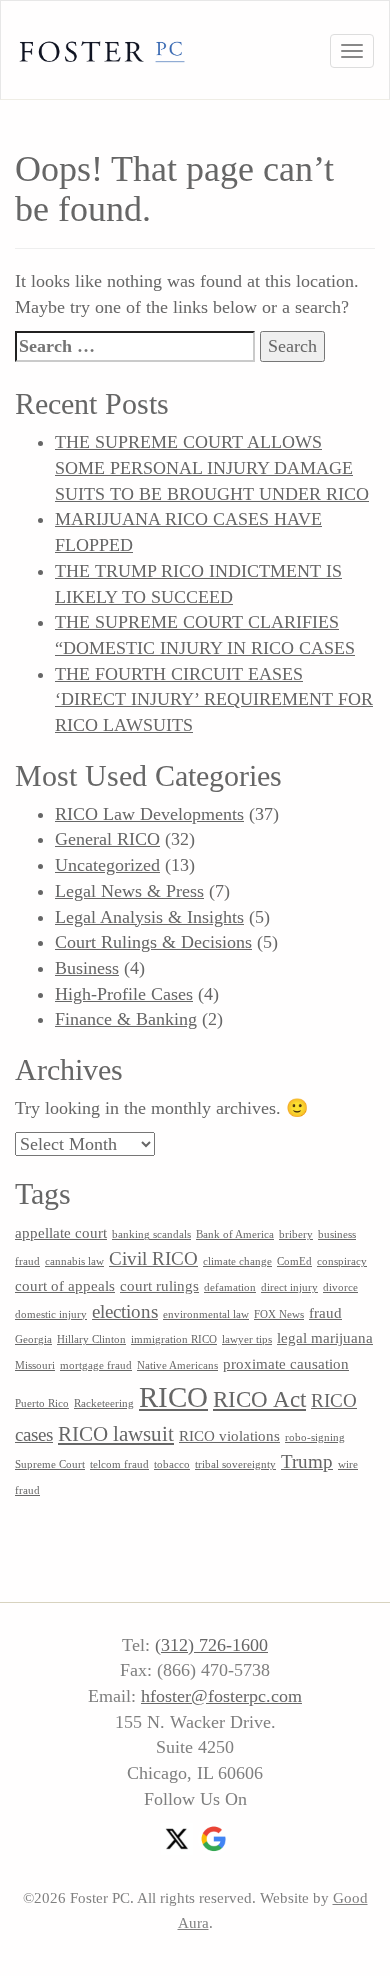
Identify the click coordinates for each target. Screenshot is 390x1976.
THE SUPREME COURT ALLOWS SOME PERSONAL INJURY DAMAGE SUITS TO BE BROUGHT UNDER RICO (212, 467)
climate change (237, 1261)
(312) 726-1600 (211, 1645)
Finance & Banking (126, 1019)
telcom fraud (119, 1464)
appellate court (61, 1232)
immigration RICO (174, 1339)
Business (87, 968)
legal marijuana (325, 1337)
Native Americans (177, 1365)
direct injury (289, 1287)
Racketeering (104, 1403)
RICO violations (229, 1435)
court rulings (159, 1285)
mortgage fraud (96, 1365)
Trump (307, 1461)
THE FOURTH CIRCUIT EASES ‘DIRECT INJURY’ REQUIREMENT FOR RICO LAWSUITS (214, 699)
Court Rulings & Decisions (153, 942)
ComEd (294, 1261)
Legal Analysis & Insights (149, 917)
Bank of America (235, 1234)
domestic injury (51, 1314)
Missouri (35, 1365)
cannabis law (74, 1261)
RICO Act (259, 1399)
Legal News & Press (129, 891)
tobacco (172, 1464)
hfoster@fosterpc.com (221, 1696)
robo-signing (315, 1437)
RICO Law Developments (149, 814)
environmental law (206, 1314)
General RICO (107, 839)
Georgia (33, 1339)
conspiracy (342, 1261)
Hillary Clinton (91, 1339)
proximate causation (286, 1363)
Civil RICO (153, 1258)
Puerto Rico (42, 1403)
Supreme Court (50, 1464)
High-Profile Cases (124, 994)
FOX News (279, 1314)
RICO (173, 1397)
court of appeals (65, 1285)
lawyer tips (247, 1339)
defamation (230, 1287)
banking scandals (151, 1234)
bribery (296, 1234)
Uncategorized (107, 865)
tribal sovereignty (235, 1464)
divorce (340, 1287)
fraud (325, 1312)
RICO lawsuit (116, 1434)
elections (125, 1311)
